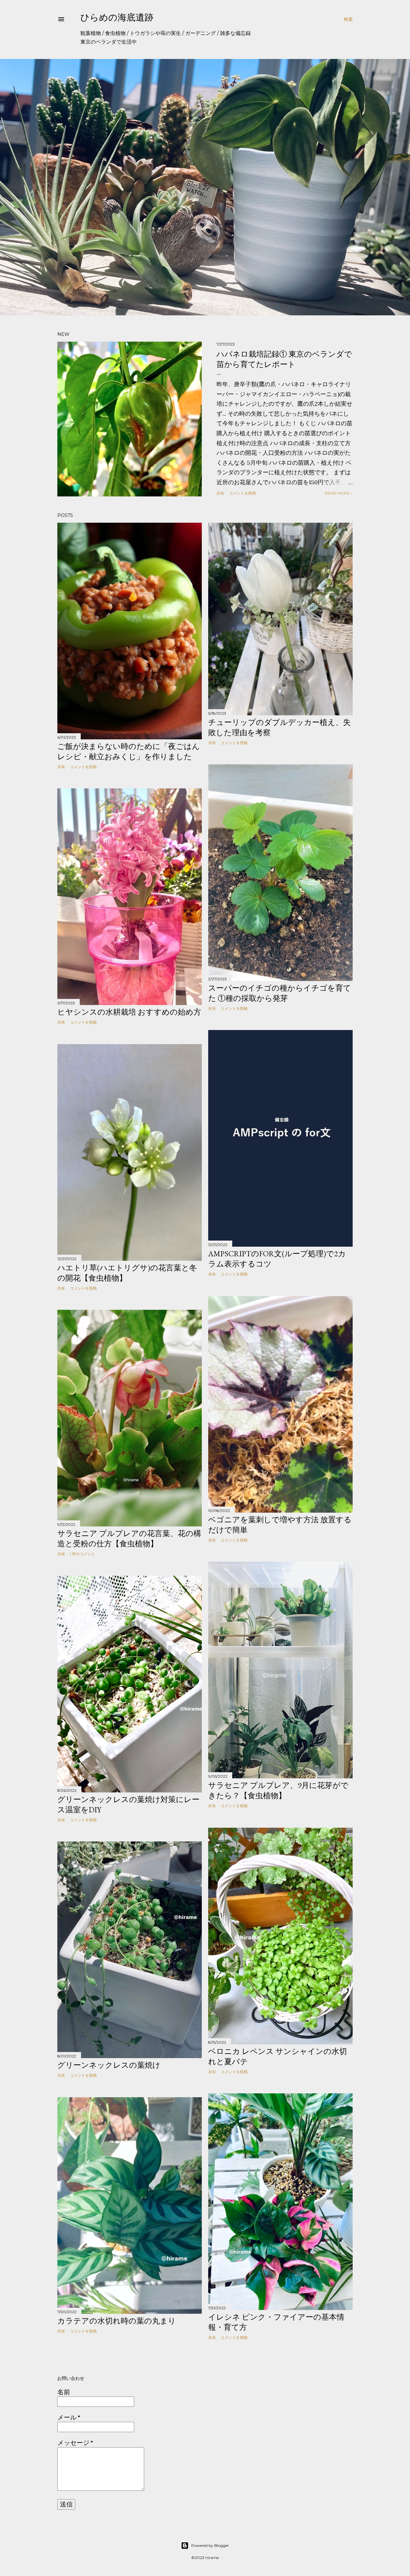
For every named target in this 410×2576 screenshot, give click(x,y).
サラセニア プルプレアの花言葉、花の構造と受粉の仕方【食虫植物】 (129, 1538)
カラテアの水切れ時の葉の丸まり (117, 2321)
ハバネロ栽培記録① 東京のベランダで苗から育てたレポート (284, 359)
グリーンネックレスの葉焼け (109, 2065)
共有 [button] (220, 493)
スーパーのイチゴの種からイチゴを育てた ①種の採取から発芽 (280, 993)
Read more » (339, 493)
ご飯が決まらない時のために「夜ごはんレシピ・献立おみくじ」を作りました (129, 751)
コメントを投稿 (242, 493)
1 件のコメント (82, 1554)
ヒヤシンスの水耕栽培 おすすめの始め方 (129, 1012)
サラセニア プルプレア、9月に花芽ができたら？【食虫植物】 (278, 1790)
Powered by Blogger (210, 2545)
